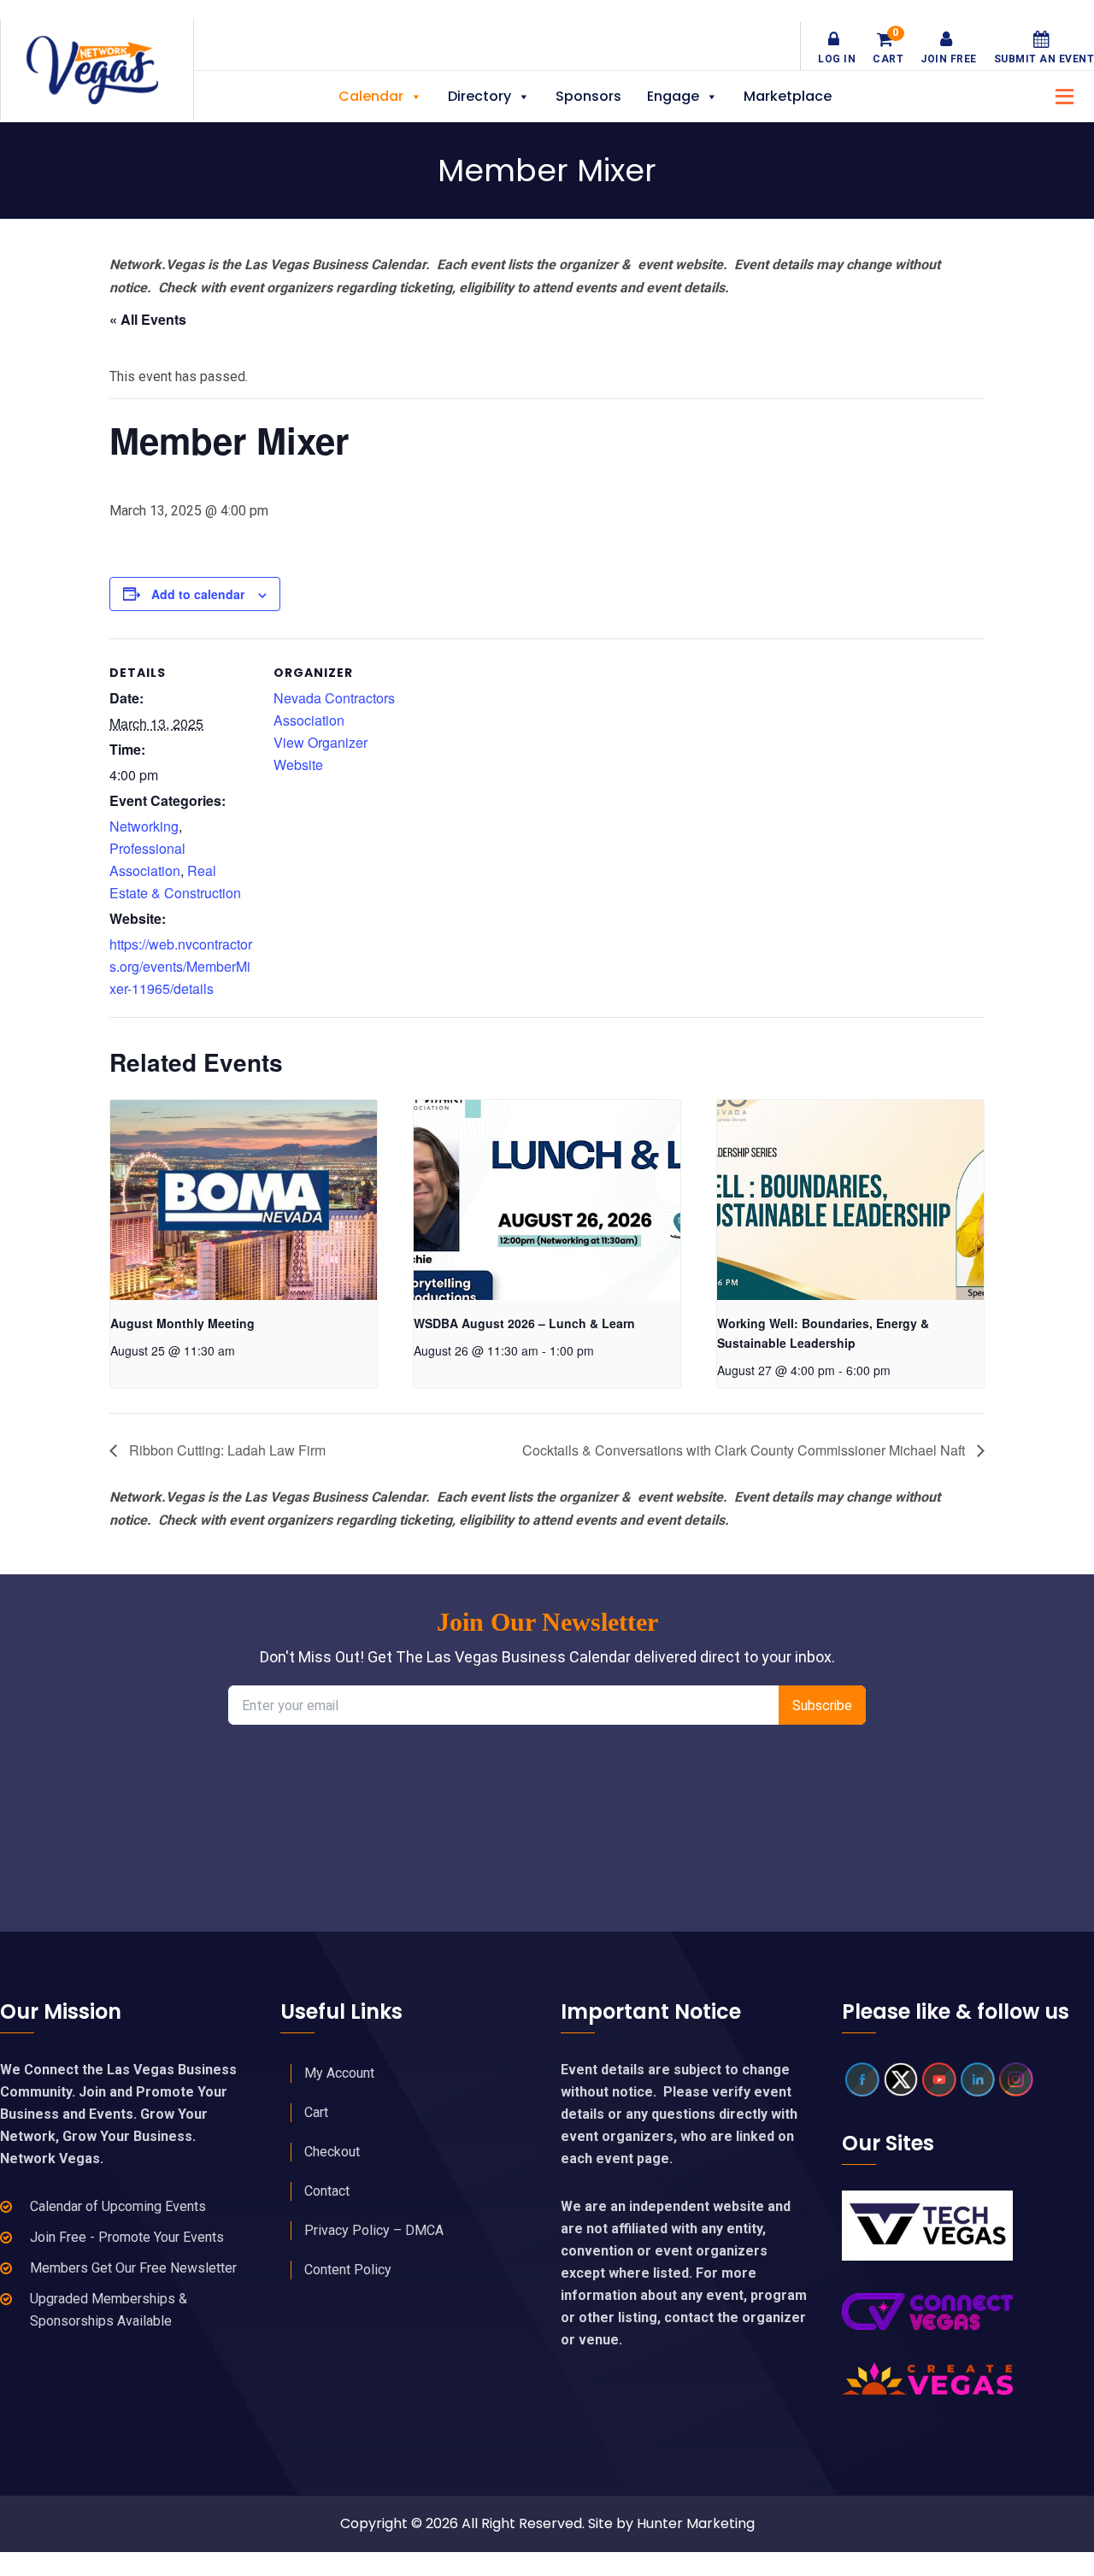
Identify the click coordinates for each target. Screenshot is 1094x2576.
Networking (144, 826)
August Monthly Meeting (182, 1323)
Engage (673, 96)
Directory (479, 96)
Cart (888, 48)
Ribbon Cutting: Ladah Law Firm (226, 1450)
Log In (837, 59)
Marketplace (788, 96)
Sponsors (588, 96)
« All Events (148, 319)
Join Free (949, 59)
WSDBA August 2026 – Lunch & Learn (524, 1323)
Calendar (371, 96)
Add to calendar (198, 594)
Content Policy (348, 2270)
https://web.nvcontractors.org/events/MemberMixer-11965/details (181, 966)
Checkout (332, 2152)
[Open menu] (1060, 94)
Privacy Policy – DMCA (374, 2230)
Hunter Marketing (696, 2523)
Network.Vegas (97, 70)
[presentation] (244, 1200)
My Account (339, 2073)
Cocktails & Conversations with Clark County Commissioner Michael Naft (745, 1450)
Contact (327, 2191)
